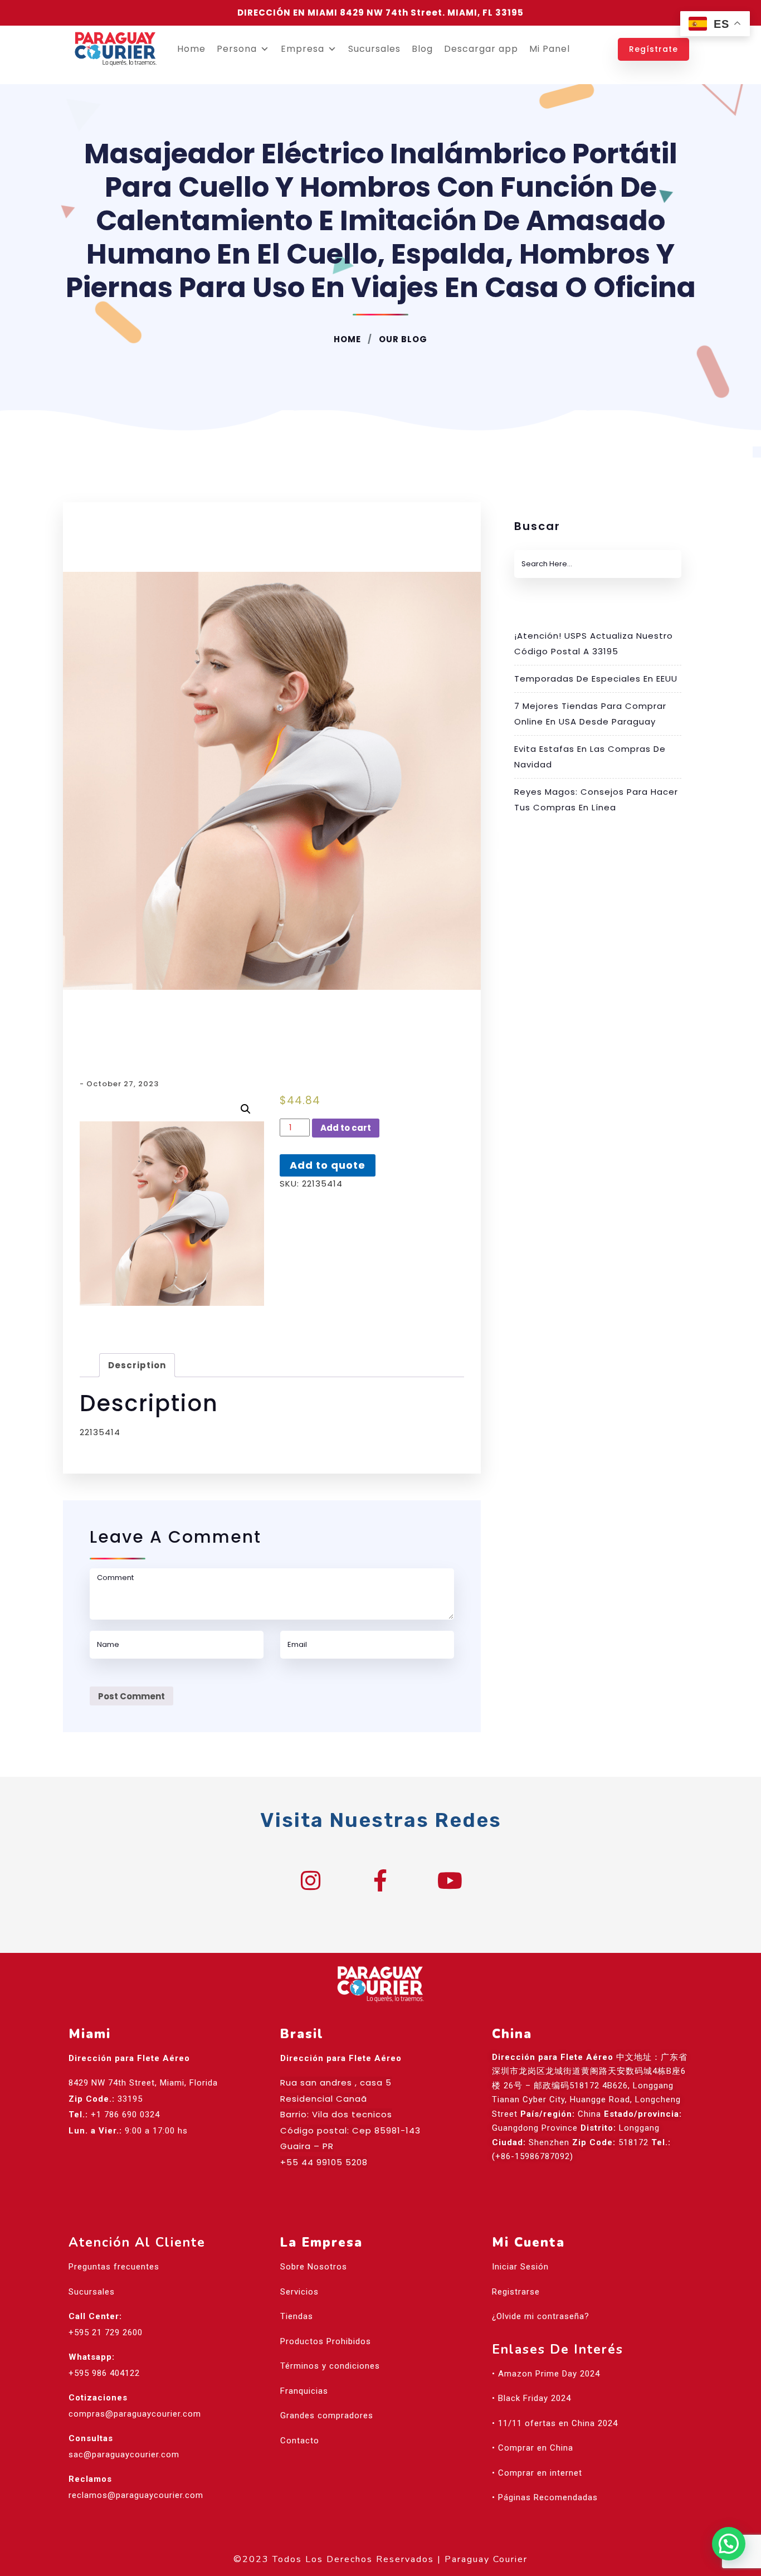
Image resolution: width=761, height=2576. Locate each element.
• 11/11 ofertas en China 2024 (555, 2423)
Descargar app (481, 49)
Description (137, 1365)
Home (191, 49)
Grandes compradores (327, 2415)
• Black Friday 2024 (531, 2398)
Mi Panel (550, 49)
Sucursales (374, 49)
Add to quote (328, 1165)
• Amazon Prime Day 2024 (546, 2374)
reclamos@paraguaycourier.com (136, 2495)
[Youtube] (450, 1880)
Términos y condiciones (330, 2366)
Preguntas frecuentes (114, 2267)
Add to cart (346, 1128)
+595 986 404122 (104, 2373)
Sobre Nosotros (314, 2267)
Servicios (299, 2292)
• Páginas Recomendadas (545, 2497)
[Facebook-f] (380, 1880)
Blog (422, 49)
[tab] (137, 1365)
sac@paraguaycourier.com (124, 2455)
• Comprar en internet (537, 2473)
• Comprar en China (533, 2448)
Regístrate (653, 49)
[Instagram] (311, 1880)
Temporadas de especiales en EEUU (596, 679)
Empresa (303, 49)
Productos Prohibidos (326, 2341)
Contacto (300, 2441)
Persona (237, 49)
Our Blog (402, 339)
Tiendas (297, 2316)
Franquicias (304, 2391)
